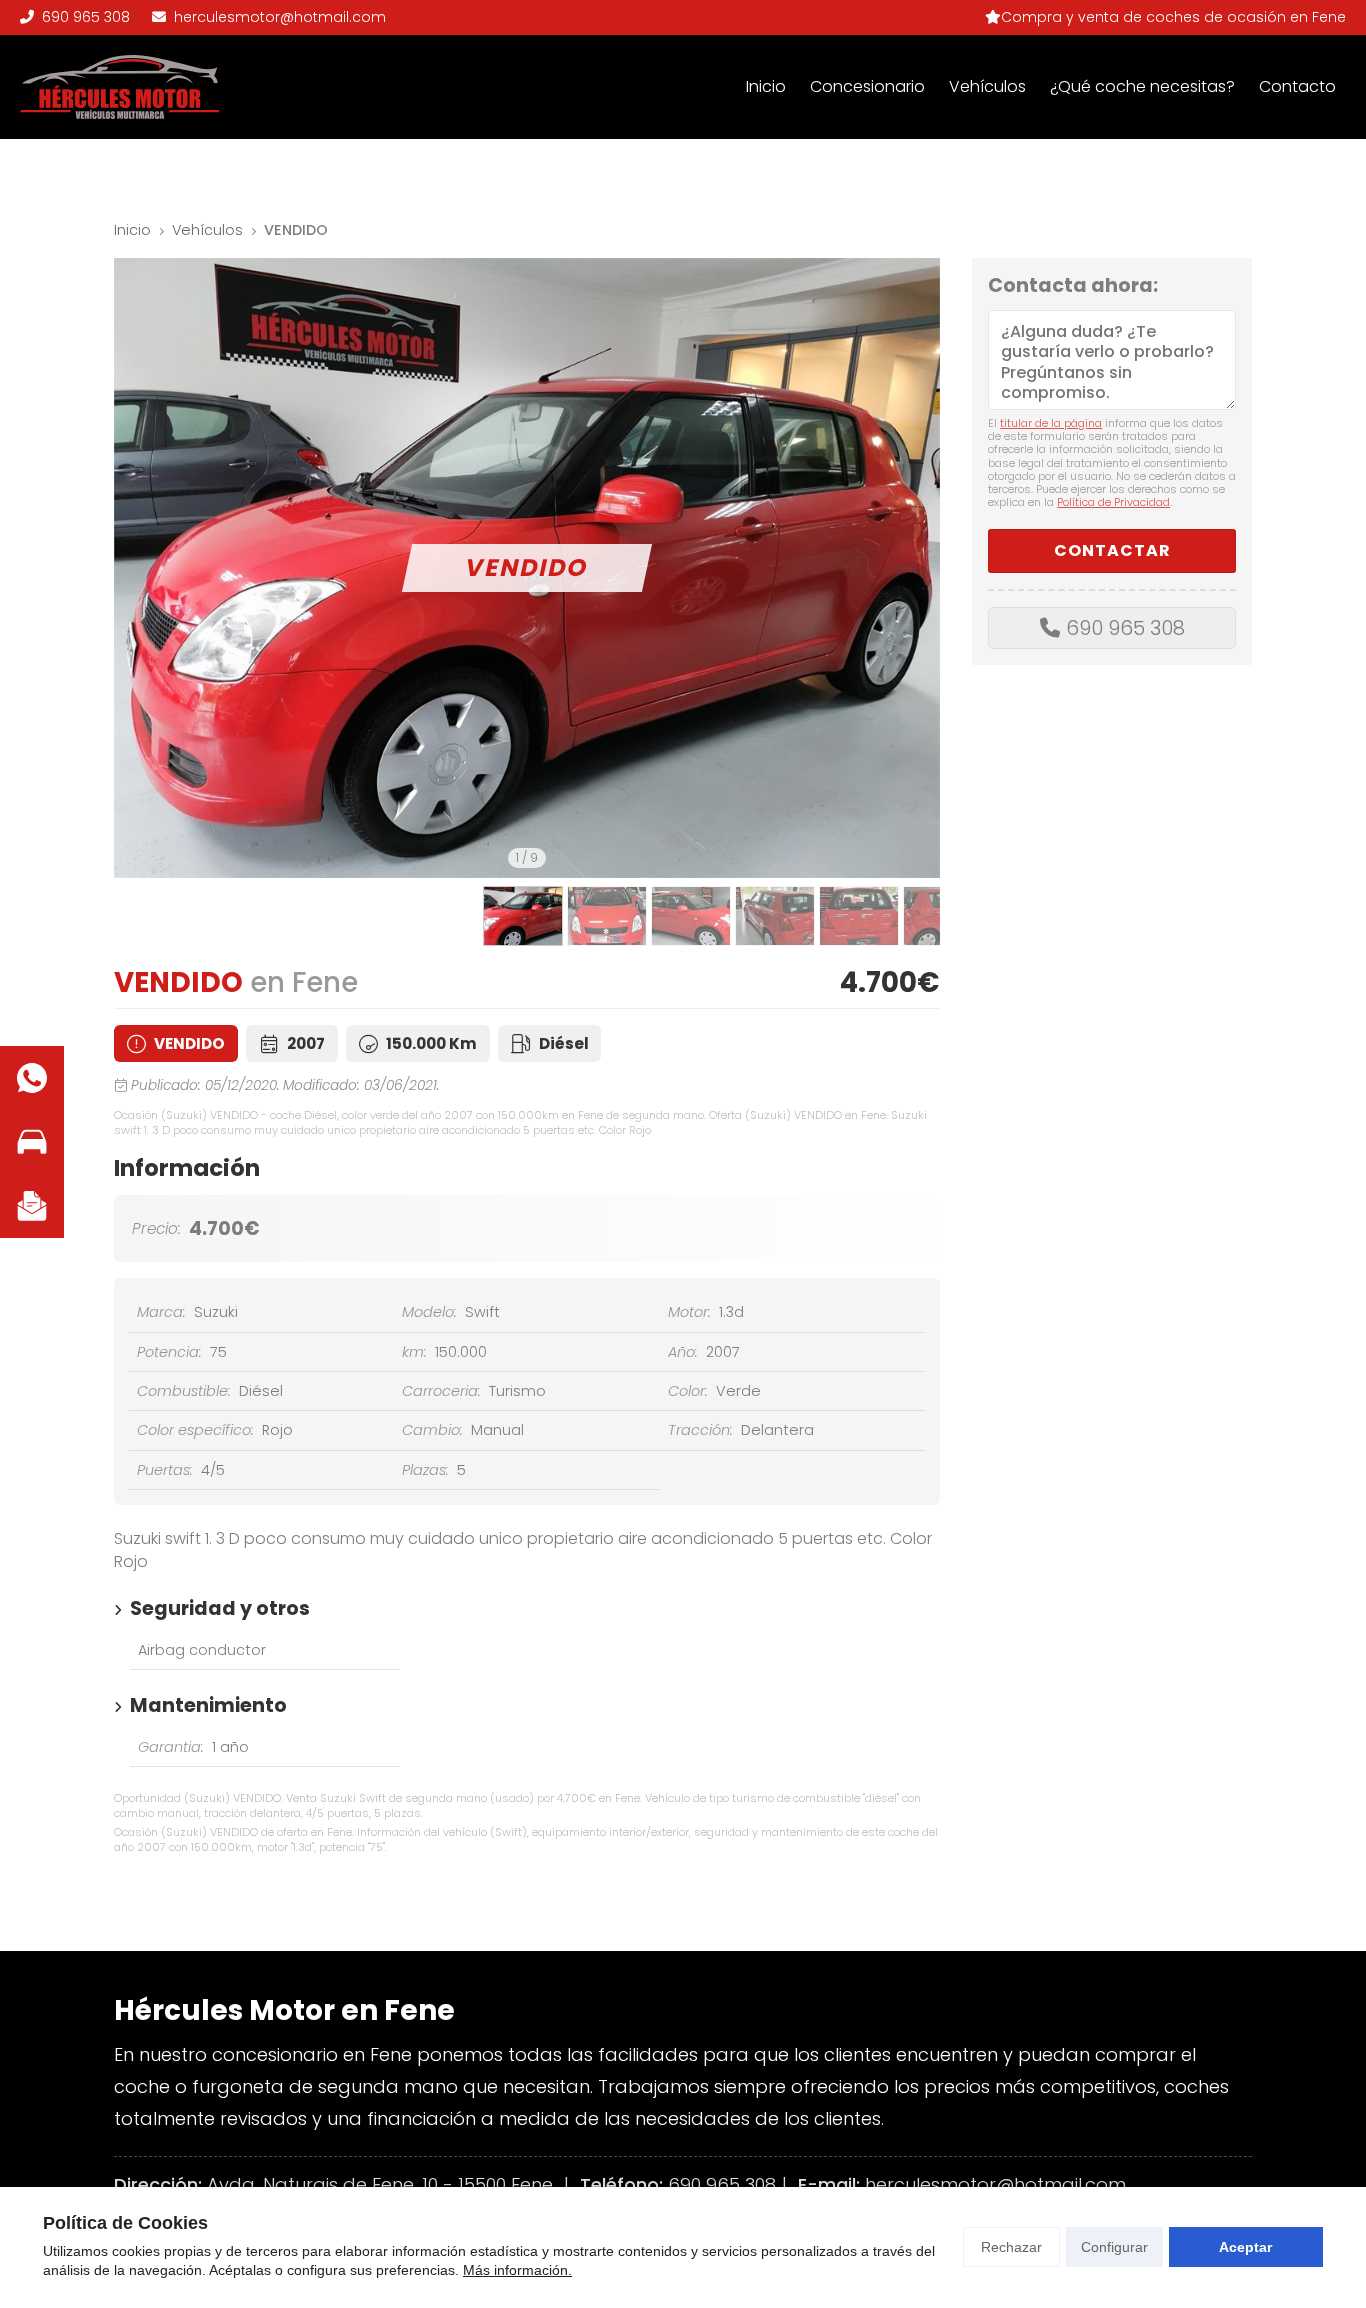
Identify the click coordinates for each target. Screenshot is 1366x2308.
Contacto (1297, 86)
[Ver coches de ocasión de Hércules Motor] (32, 1142)
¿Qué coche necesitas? (1142, 86)
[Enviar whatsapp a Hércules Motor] (32, 1078)
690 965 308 (1125, 628)
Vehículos (987, 86)
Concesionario (867, 86)
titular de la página (1051, 423)
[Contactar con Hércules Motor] (32, 1206)
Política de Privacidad (1113, 502)
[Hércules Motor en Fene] (120, 87)
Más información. (517, 2270)
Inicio (766, 86)
